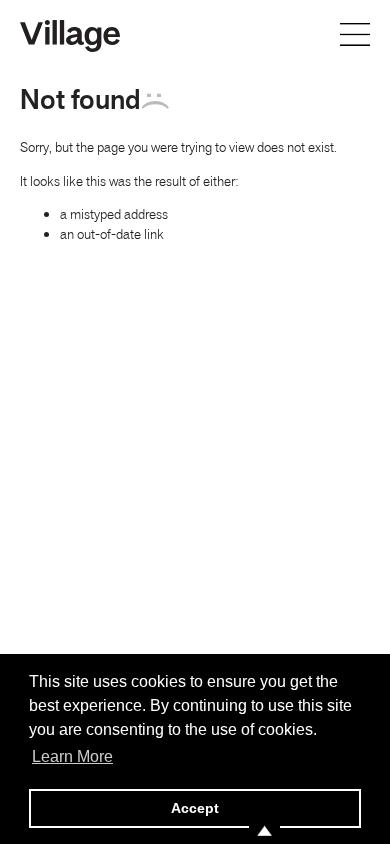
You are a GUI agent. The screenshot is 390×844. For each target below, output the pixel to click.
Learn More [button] (72, 756)
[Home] (70, 34)
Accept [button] (195, 808)
